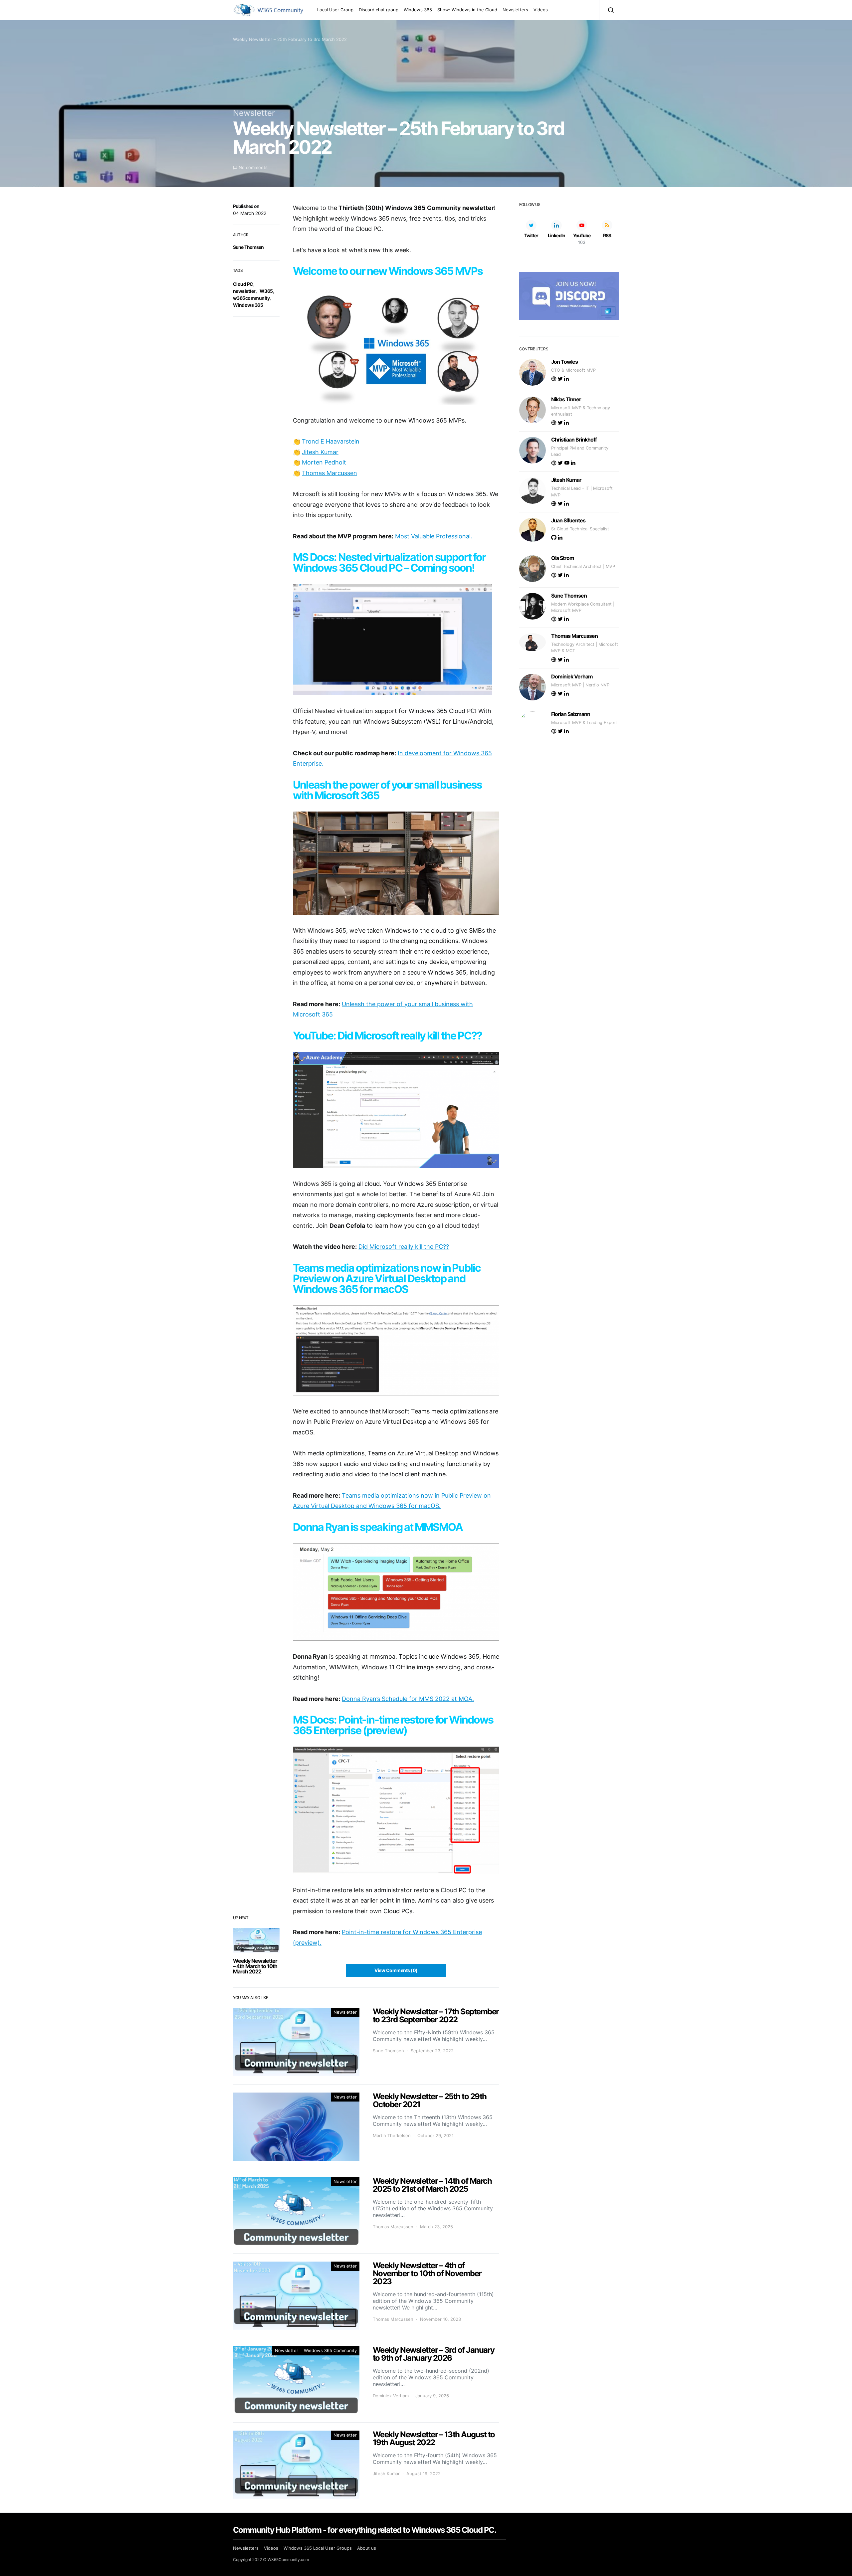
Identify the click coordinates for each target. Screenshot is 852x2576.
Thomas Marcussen (329, 473)
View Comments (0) (396, 1970)
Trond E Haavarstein (331, 441)
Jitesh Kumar (320, 452)
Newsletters (515, 10)
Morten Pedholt (324, 462)
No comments (253, 167)
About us (367, 2548)
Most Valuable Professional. (434, 536)
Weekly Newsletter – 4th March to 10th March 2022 (255, 1966)
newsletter (244, 291)
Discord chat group (379, 10)
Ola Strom (563, 558)
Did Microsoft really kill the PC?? (404, 1247)
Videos (541, 10)
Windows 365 (418, 10)
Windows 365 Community (330, 2350)
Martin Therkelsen (392, 2135)
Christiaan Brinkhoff (574, 440)
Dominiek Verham (391, 2396)
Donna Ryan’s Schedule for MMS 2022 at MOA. (408, 1699)
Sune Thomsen (248, 247)
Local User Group (335, 10)
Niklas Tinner (566, 399)
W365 (266, 291)
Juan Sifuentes (568, 520)
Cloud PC (243, 284)
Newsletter (254, 113)
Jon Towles (564, 362)
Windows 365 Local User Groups (318, 2548)
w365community (251, 298)
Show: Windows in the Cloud (467, 10)
